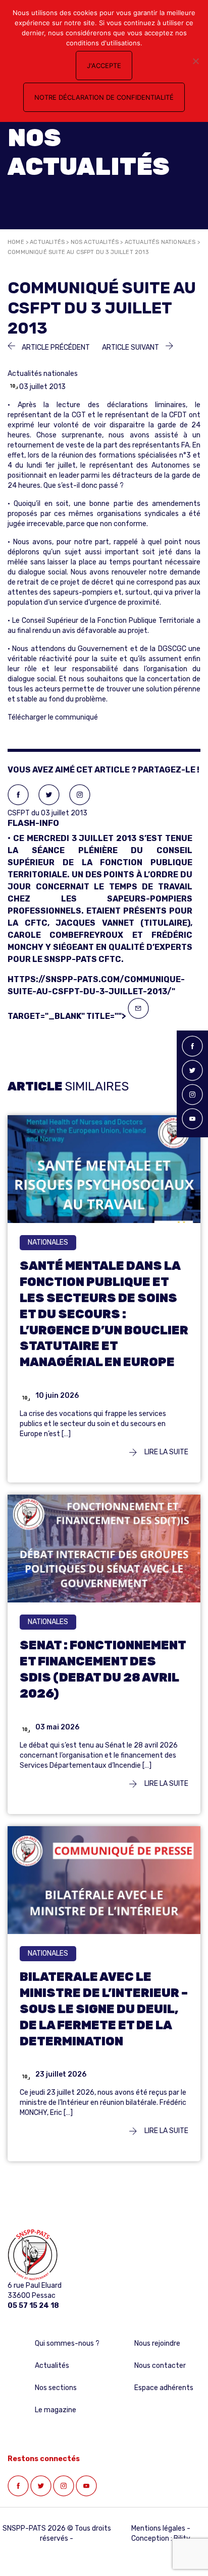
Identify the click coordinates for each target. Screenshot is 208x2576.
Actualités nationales (160, 242)
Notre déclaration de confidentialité (104, 97)
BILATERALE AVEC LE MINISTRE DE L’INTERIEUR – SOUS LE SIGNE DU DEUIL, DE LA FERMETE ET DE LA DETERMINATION (104, 2009)
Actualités (47, 242)
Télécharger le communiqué (53, 717)
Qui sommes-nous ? (67, 2343)
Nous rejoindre (157, 2343)
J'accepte (104, 66)
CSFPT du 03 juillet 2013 (100, 886)
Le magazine (56, 2410)
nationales (48, 1242)
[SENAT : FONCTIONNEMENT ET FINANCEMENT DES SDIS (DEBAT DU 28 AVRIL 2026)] (104, 1559)
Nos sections (56, 2388)
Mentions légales (158, 2528)
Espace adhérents (164, 2388)
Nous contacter (160, 2366)
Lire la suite (166, 1452)
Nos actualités (95, 242)
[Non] (195, 61)
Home (16, 242)
